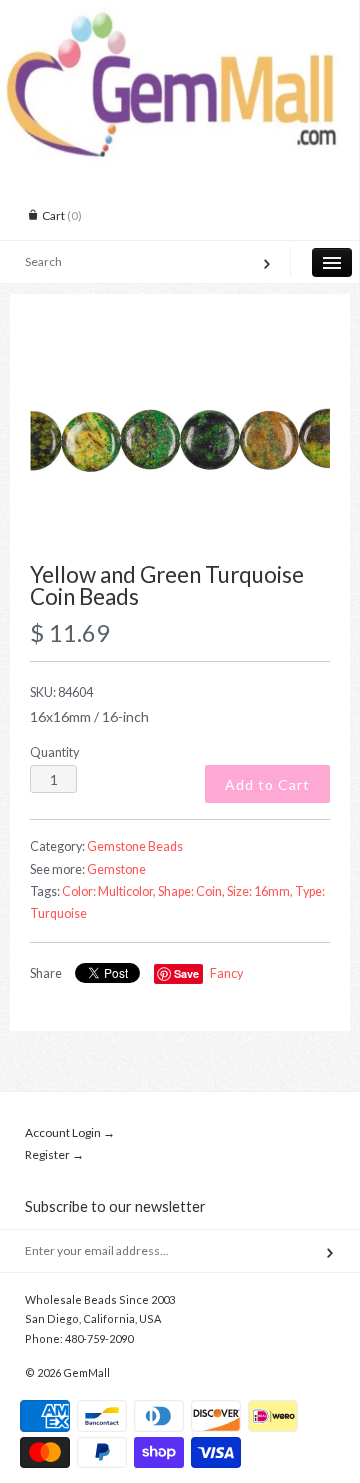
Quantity (54, 752)
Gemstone (116, 869)
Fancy (226, 973)
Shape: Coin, (191, 891)
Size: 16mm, (260, 891)
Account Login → (70, 1132)
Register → (54, 1154)
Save (186, 973)
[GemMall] (179, 18)
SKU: (61, 692)
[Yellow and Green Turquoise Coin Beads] (180, 439)
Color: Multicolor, (109, 891)
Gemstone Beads (135, 846)
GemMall (86, 1372)
